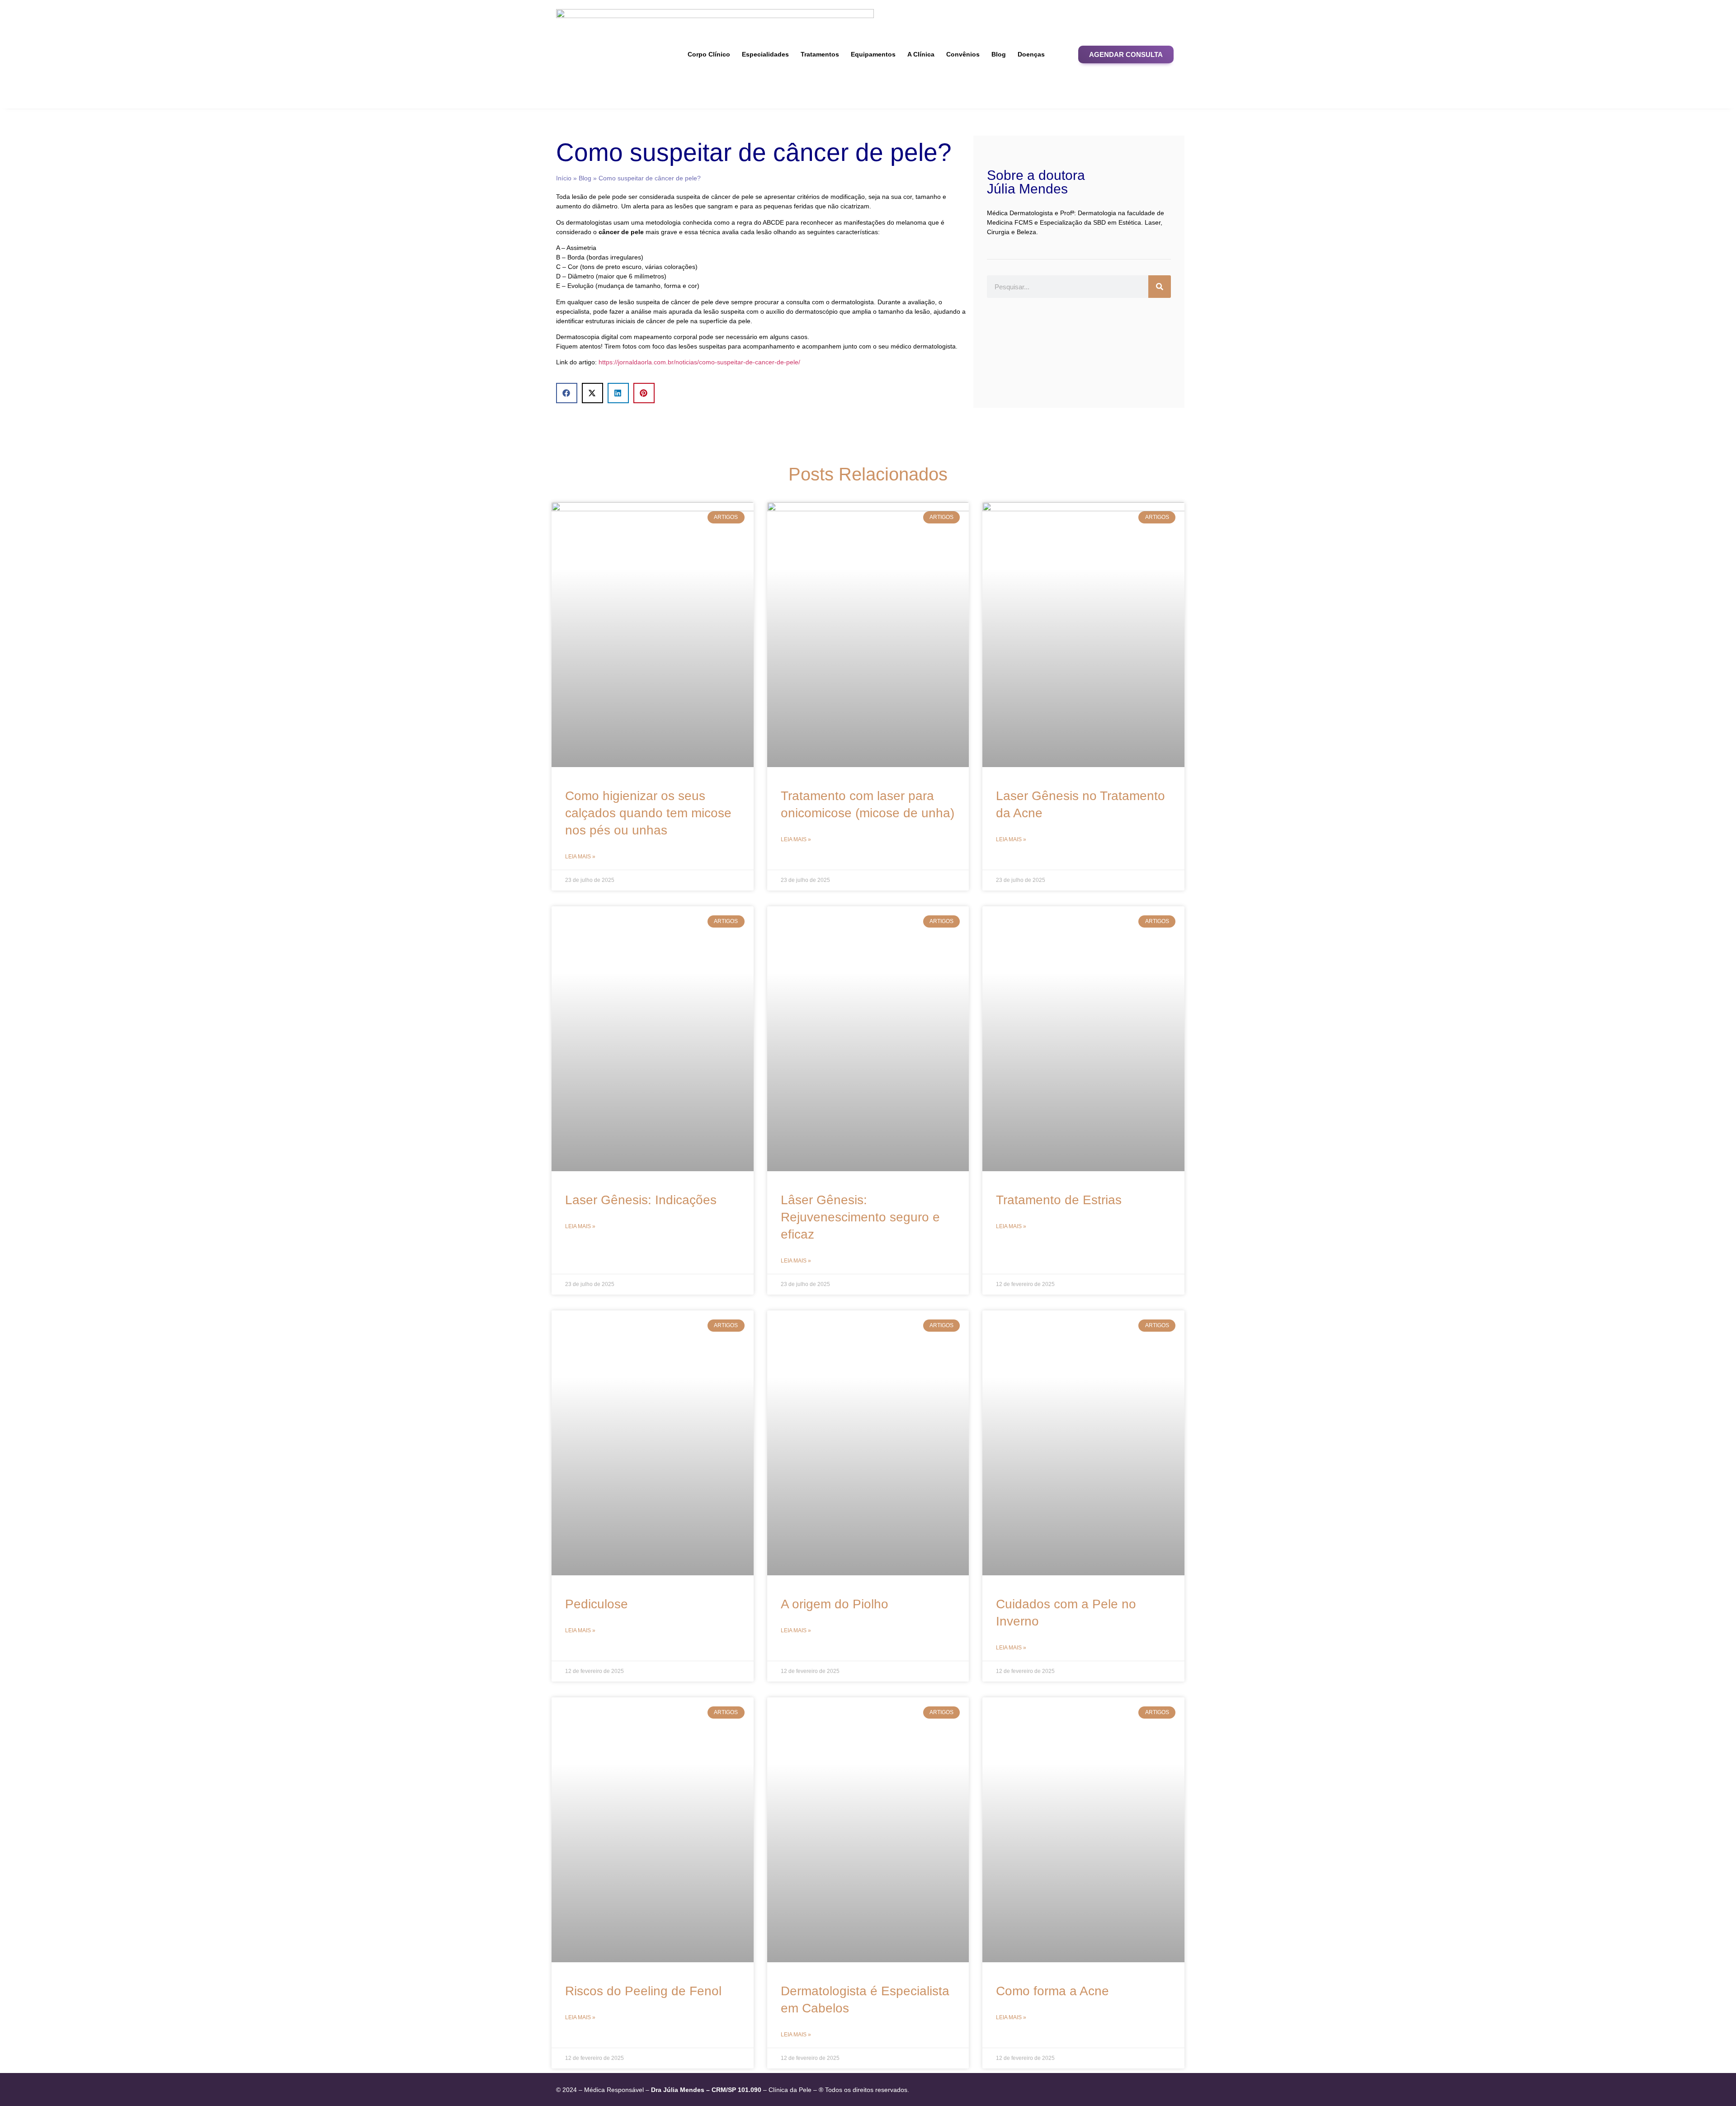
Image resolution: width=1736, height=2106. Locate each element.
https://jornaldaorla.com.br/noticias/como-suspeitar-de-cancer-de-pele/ (699, 362)
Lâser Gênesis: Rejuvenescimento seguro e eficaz (860, 1217)
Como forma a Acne (1052, 1991)
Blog (999, 54)
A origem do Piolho (835, 1604)
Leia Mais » (580, 857)
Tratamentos (820, 54)
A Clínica (921, 54)
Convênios (963, 54)
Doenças (1031, 54)
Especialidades (765, 54)
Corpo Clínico (709, 54)
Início (564, 178)
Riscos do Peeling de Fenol (643, 1991)
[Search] (1160, 287)
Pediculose (597, 1604)
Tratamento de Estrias (1059, 1200)
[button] (1126, 54)
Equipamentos (873, 54)
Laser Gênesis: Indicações (641, 1200)
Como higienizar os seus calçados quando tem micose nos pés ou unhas (648, 813)
